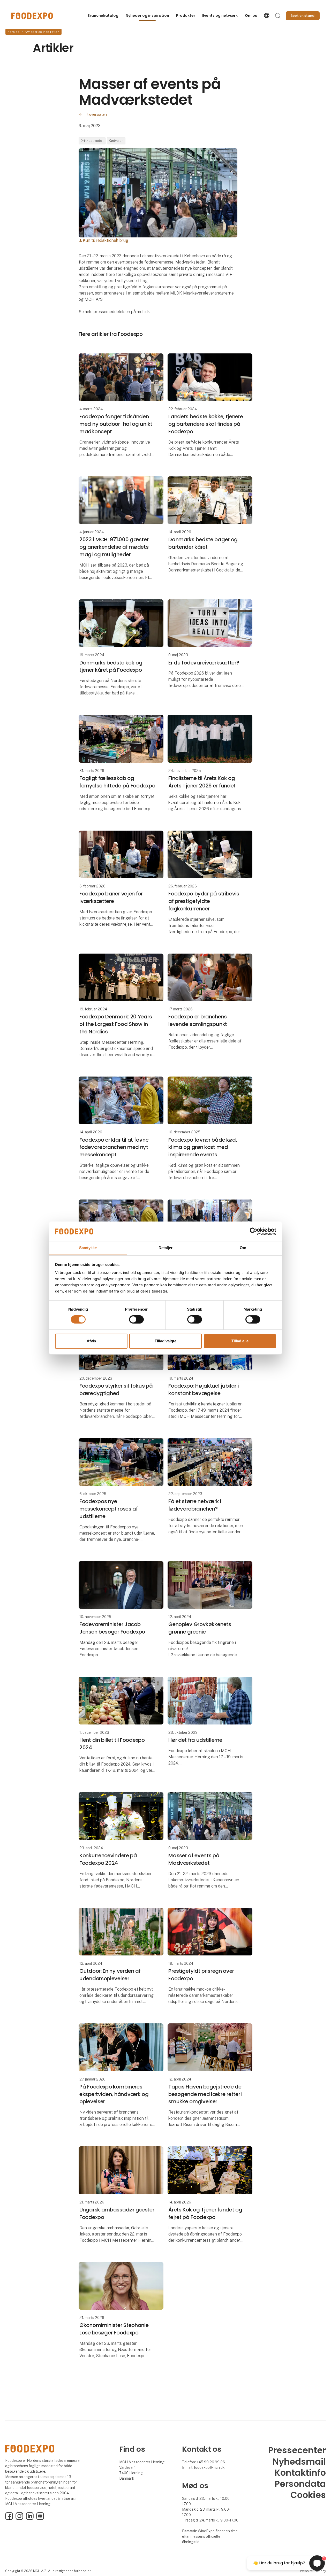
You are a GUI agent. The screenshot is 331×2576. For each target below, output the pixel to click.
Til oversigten (95, 114)
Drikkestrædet (92, 141)
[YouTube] (40, 2519)
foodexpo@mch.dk (209, 2467)
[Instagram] (19, 2519)
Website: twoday (313, 2571)
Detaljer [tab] (166, 1248)
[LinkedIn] (30, 2519)
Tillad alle (240, 1341)
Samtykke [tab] (88, 1248)
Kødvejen (116, 141)
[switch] (136, 1319)
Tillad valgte (165, 1341)
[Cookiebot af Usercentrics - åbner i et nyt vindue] (254, 1231)
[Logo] (32, 16)
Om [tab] (243, 1248)
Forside (14, 32)
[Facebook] (9, 2519)
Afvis (91, 1341)
